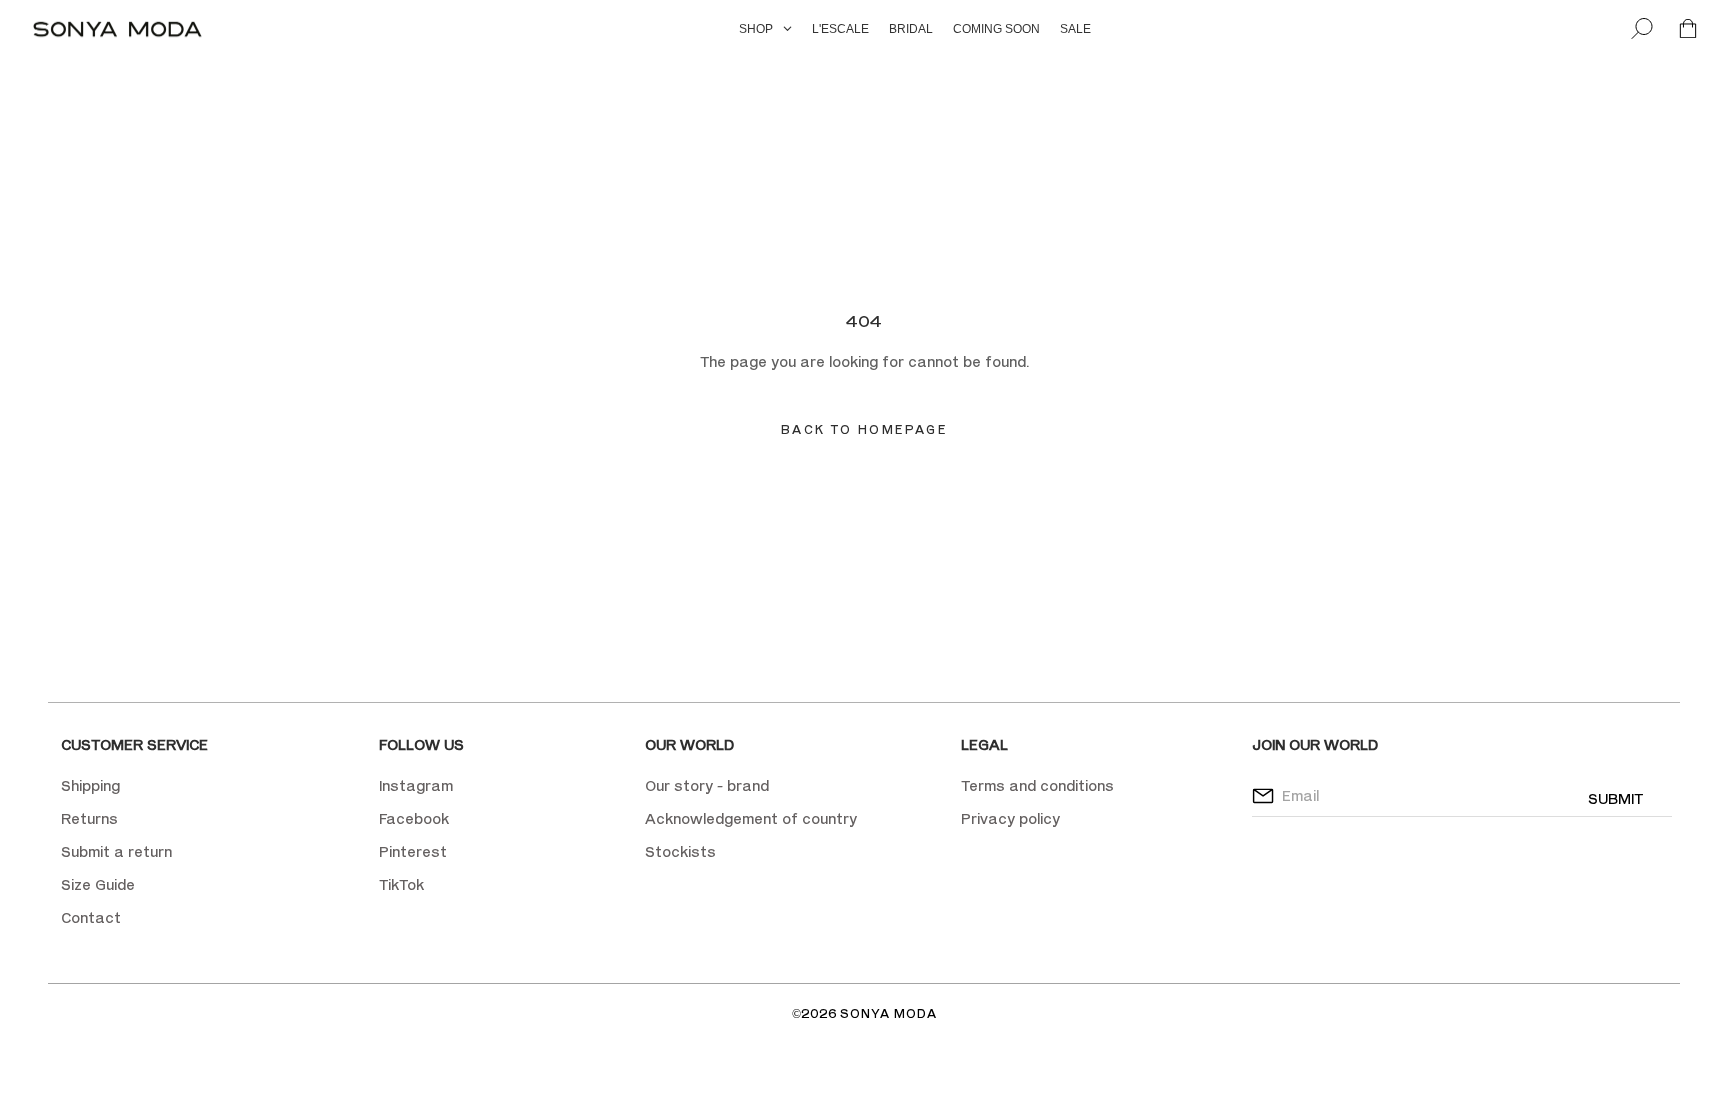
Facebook (414, 818)
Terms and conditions (1037, 785)
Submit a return (116, 851)
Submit (1615, 798)
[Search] (1642, 29)
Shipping (90, 785)
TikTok (401, 884)
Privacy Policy (1012, 196)
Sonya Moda (888, 1013)
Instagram (416, 785)
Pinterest (413, 851)
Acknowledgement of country (751, 818)
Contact (91, 917)
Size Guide (98, 884)
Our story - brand (707, 785)
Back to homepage (864, 429)
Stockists (680, 851)
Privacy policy (1010, 818)
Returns (89, 818)
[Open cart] (1688, 29)
